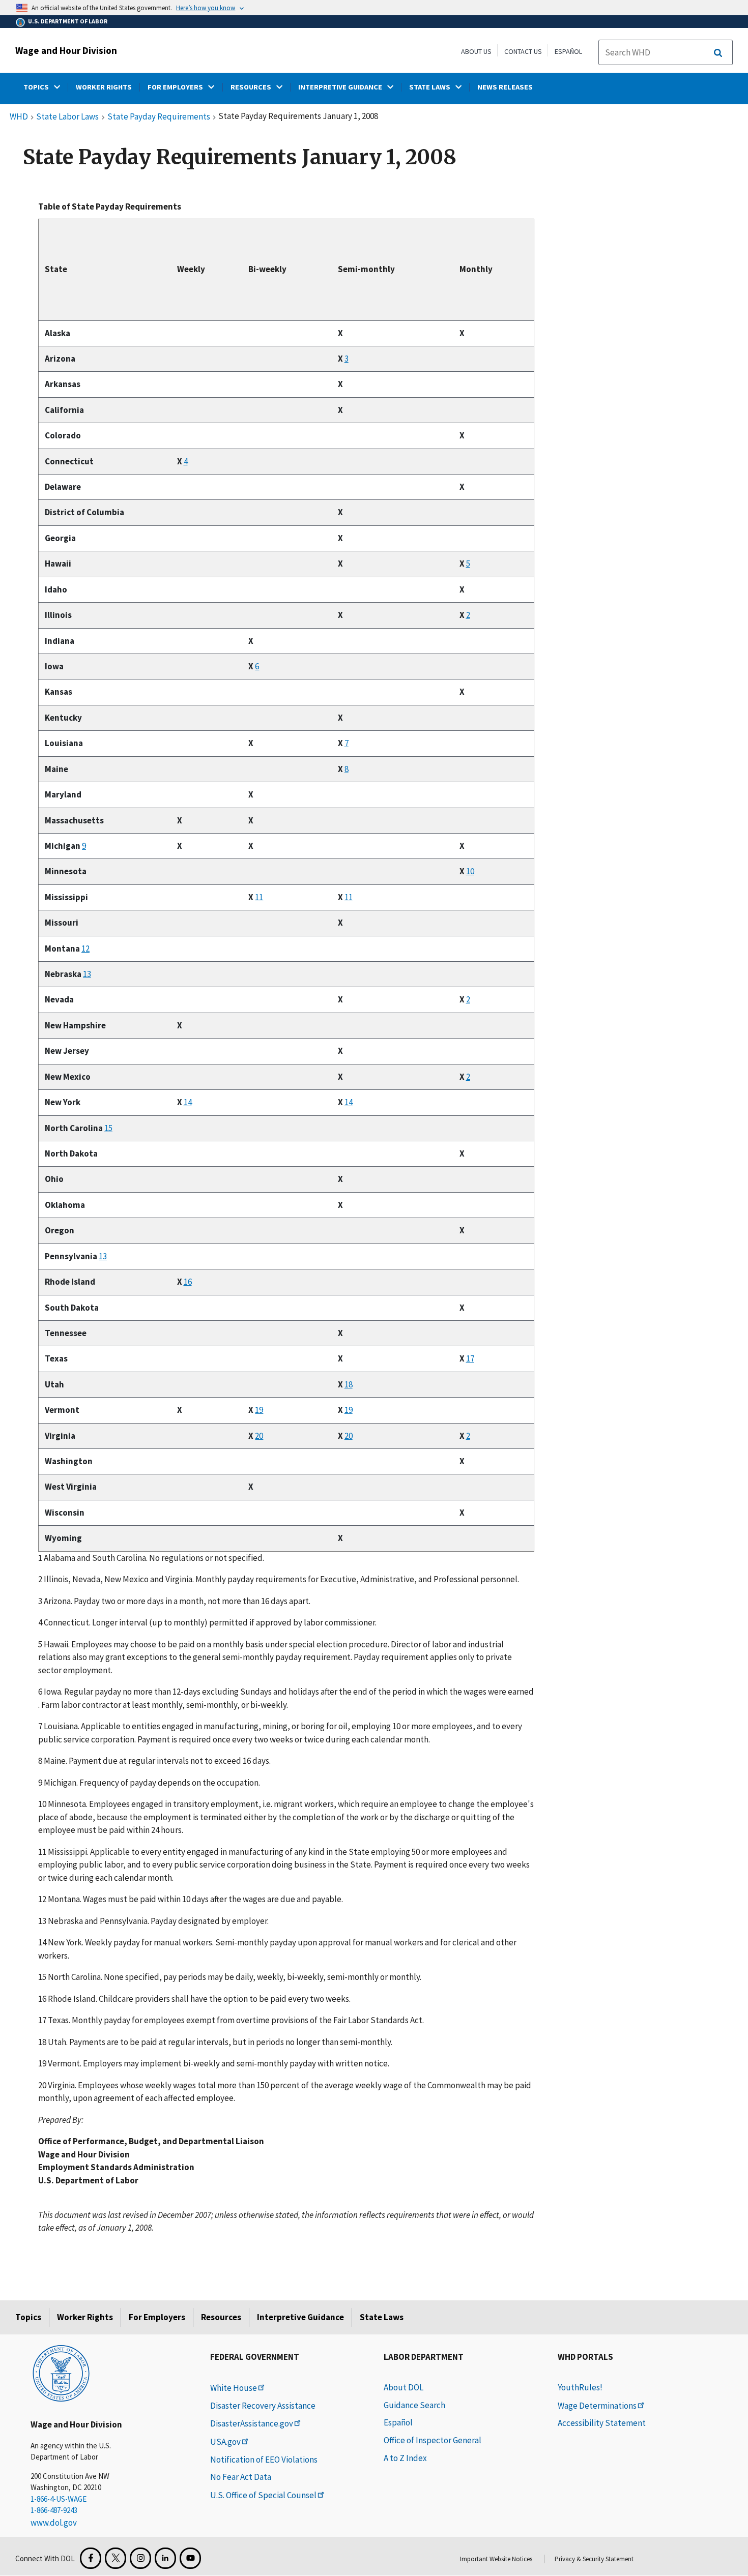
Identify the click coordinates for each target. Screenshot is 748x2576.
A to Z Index (405, 2458)
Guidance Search (414, 2405)
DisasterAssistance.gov (252, 2423)
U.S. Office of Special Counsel (263, 2495)
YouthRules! (580, 2387)
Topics (28, 2317)
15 (108, 1128)
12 (85, 949)
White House (234, 2388)
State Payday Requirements (159, 117)
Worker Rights (85, 2317)
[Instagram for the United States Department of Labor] (140, 2558)
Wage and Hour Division (66, 50)
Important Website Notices (496, 2559)
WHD (19, 117)
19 (259, 1410)
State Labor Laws (67, 117)
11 (259, 897)
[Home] (61, 2373)
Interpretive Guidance (300, 2317)
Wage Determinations (597, 2406)
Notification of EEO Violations (264, 2460)
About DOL (404, 2387)
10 (470, 871)
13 (87, 974)
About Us (476, 51)
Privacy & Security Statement (594, 2559)
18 (349, 1384)
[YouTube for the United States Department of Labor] (190, 2558)
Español (568, 51)
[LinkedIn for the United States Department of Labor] (165, 2558)
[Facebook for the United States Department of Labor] (91, 2558)
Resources (221, 2317)
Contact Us (523, 51)
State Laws (382, 2317)
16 (188, 1282)
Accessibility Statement (602, 2423)
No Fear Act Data (241, 2477)
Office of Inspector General (433, 2440)
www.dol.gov (54, 2523)
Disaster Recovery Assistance (263, 2406)
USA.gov (225, 2442)
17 (470, 1358)
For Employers (157, 2317)
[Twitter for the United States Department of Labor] (116, 2558)
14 (188, 1102)
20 (259, 1436)
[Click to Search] (718, 53)
